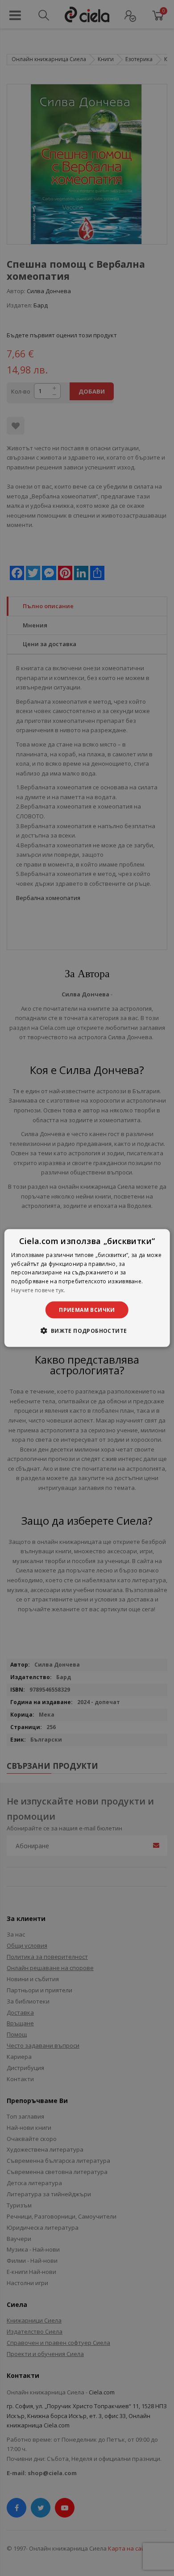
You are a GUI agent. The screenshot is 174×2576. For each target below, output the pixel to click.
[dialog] (87, 1288)
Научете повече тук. (38, 1290)
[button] (87, 1331)
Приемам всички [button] (87, 1309)
